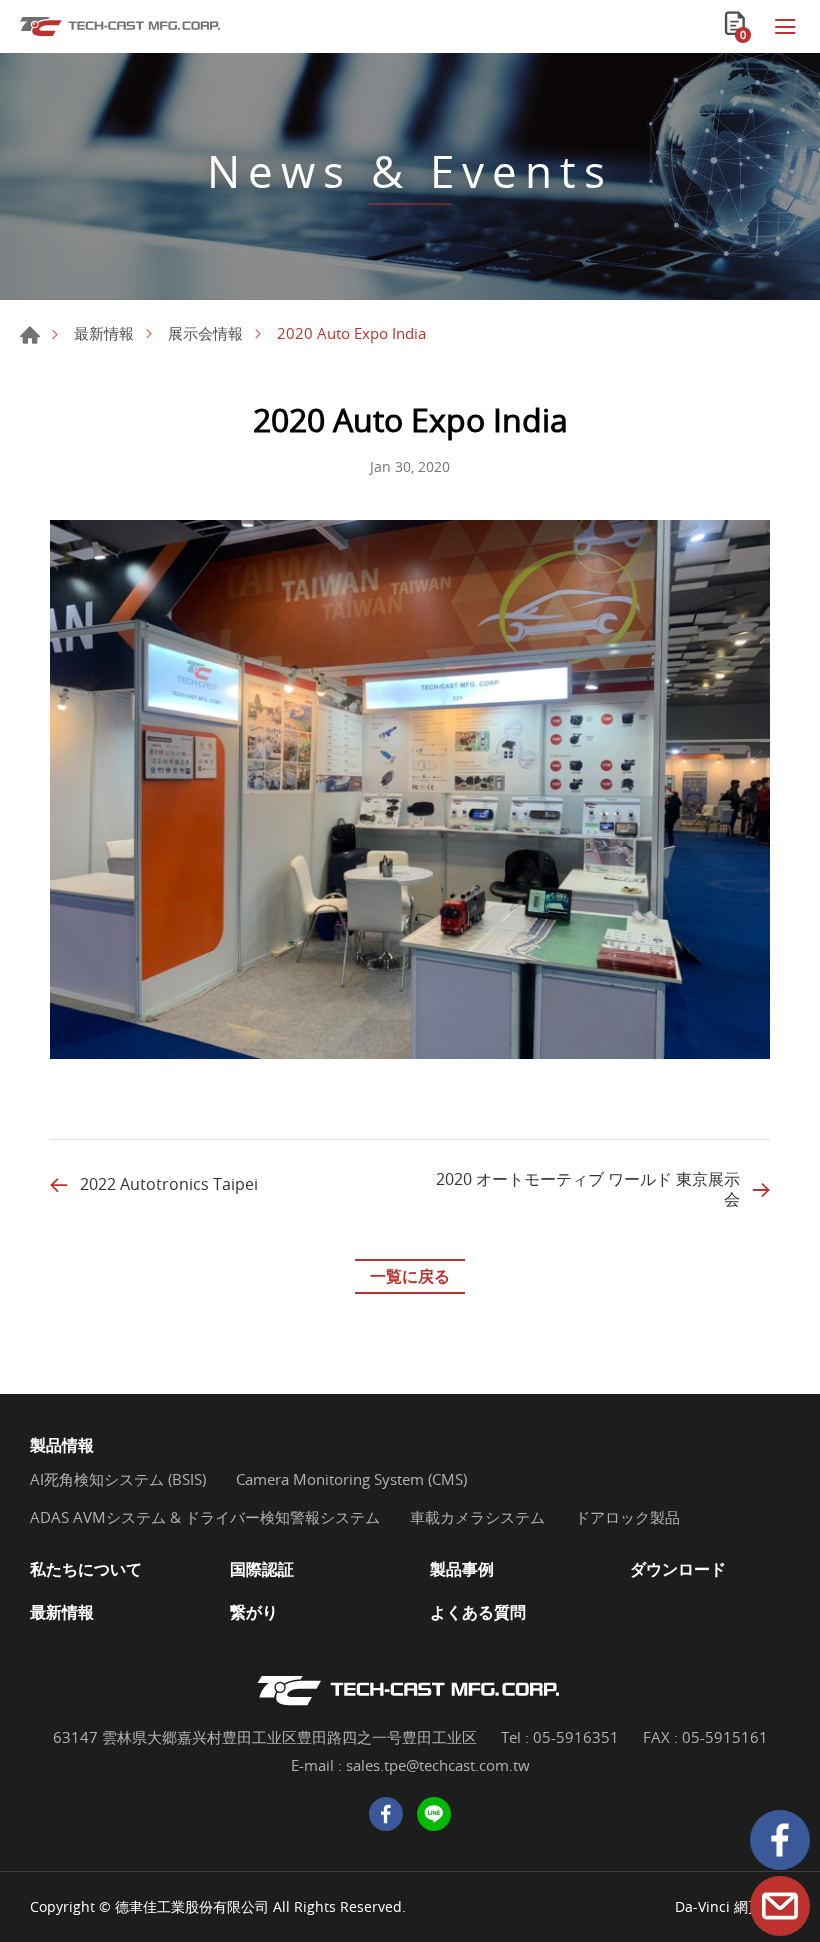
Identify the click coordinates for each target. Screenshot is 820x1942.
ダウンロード (678, 1569)
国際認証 (262, 1569)
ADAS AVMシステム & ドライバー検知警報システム (205, 1517)
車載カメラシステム (477, 1517)
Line (434, 1814)
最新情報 (104, 333)
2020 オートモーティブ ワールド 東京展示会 (588, 1189)
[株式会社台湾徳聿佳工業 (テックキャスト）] (120, 26)
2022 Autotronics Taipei (169, 1184)
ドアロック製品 (627, 1517)
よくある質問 (478, 1612)
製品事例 (462, 1569)
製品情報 (62, 1445)
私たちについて (86, 1569)
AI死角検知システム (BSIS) (118, 1479)
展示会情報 (205, 333)
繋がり (254, 1612)
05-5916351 (576, 1737)
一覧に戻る (410, 1276)
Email (780, 1906)
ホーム (30, 335)
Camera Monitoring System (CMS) (351, 1479)
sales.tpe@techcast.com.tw (438, 1765)
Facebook (780, 1840)
